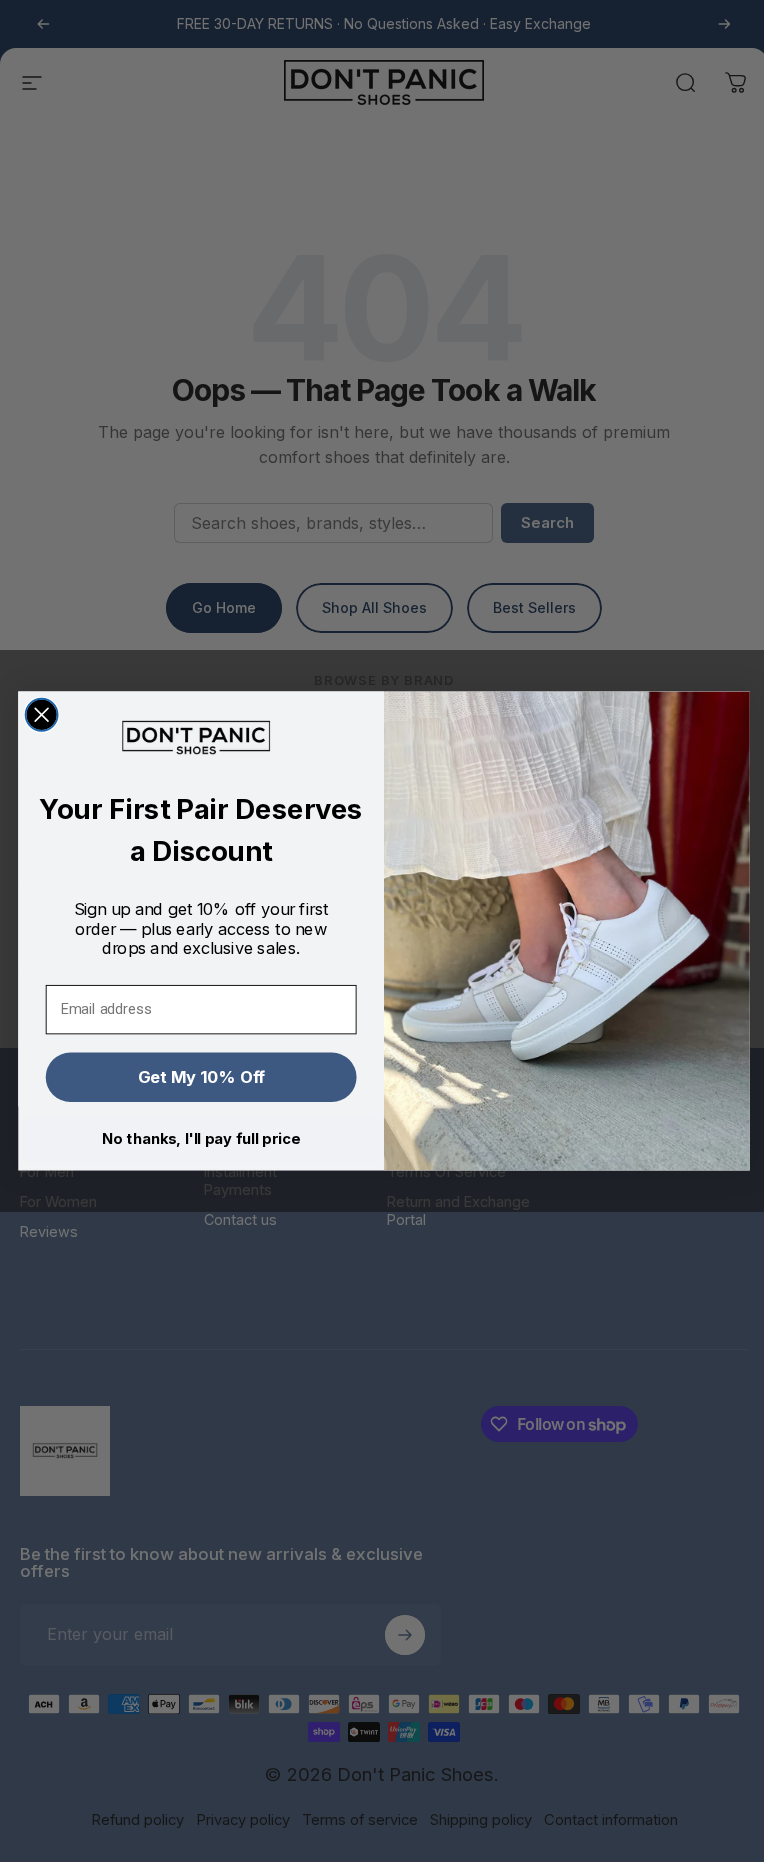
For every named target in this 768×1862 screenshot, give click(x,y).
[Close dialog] (42, 715)
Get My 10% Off (201, 1076)
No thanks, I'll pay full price (200, 1138)
